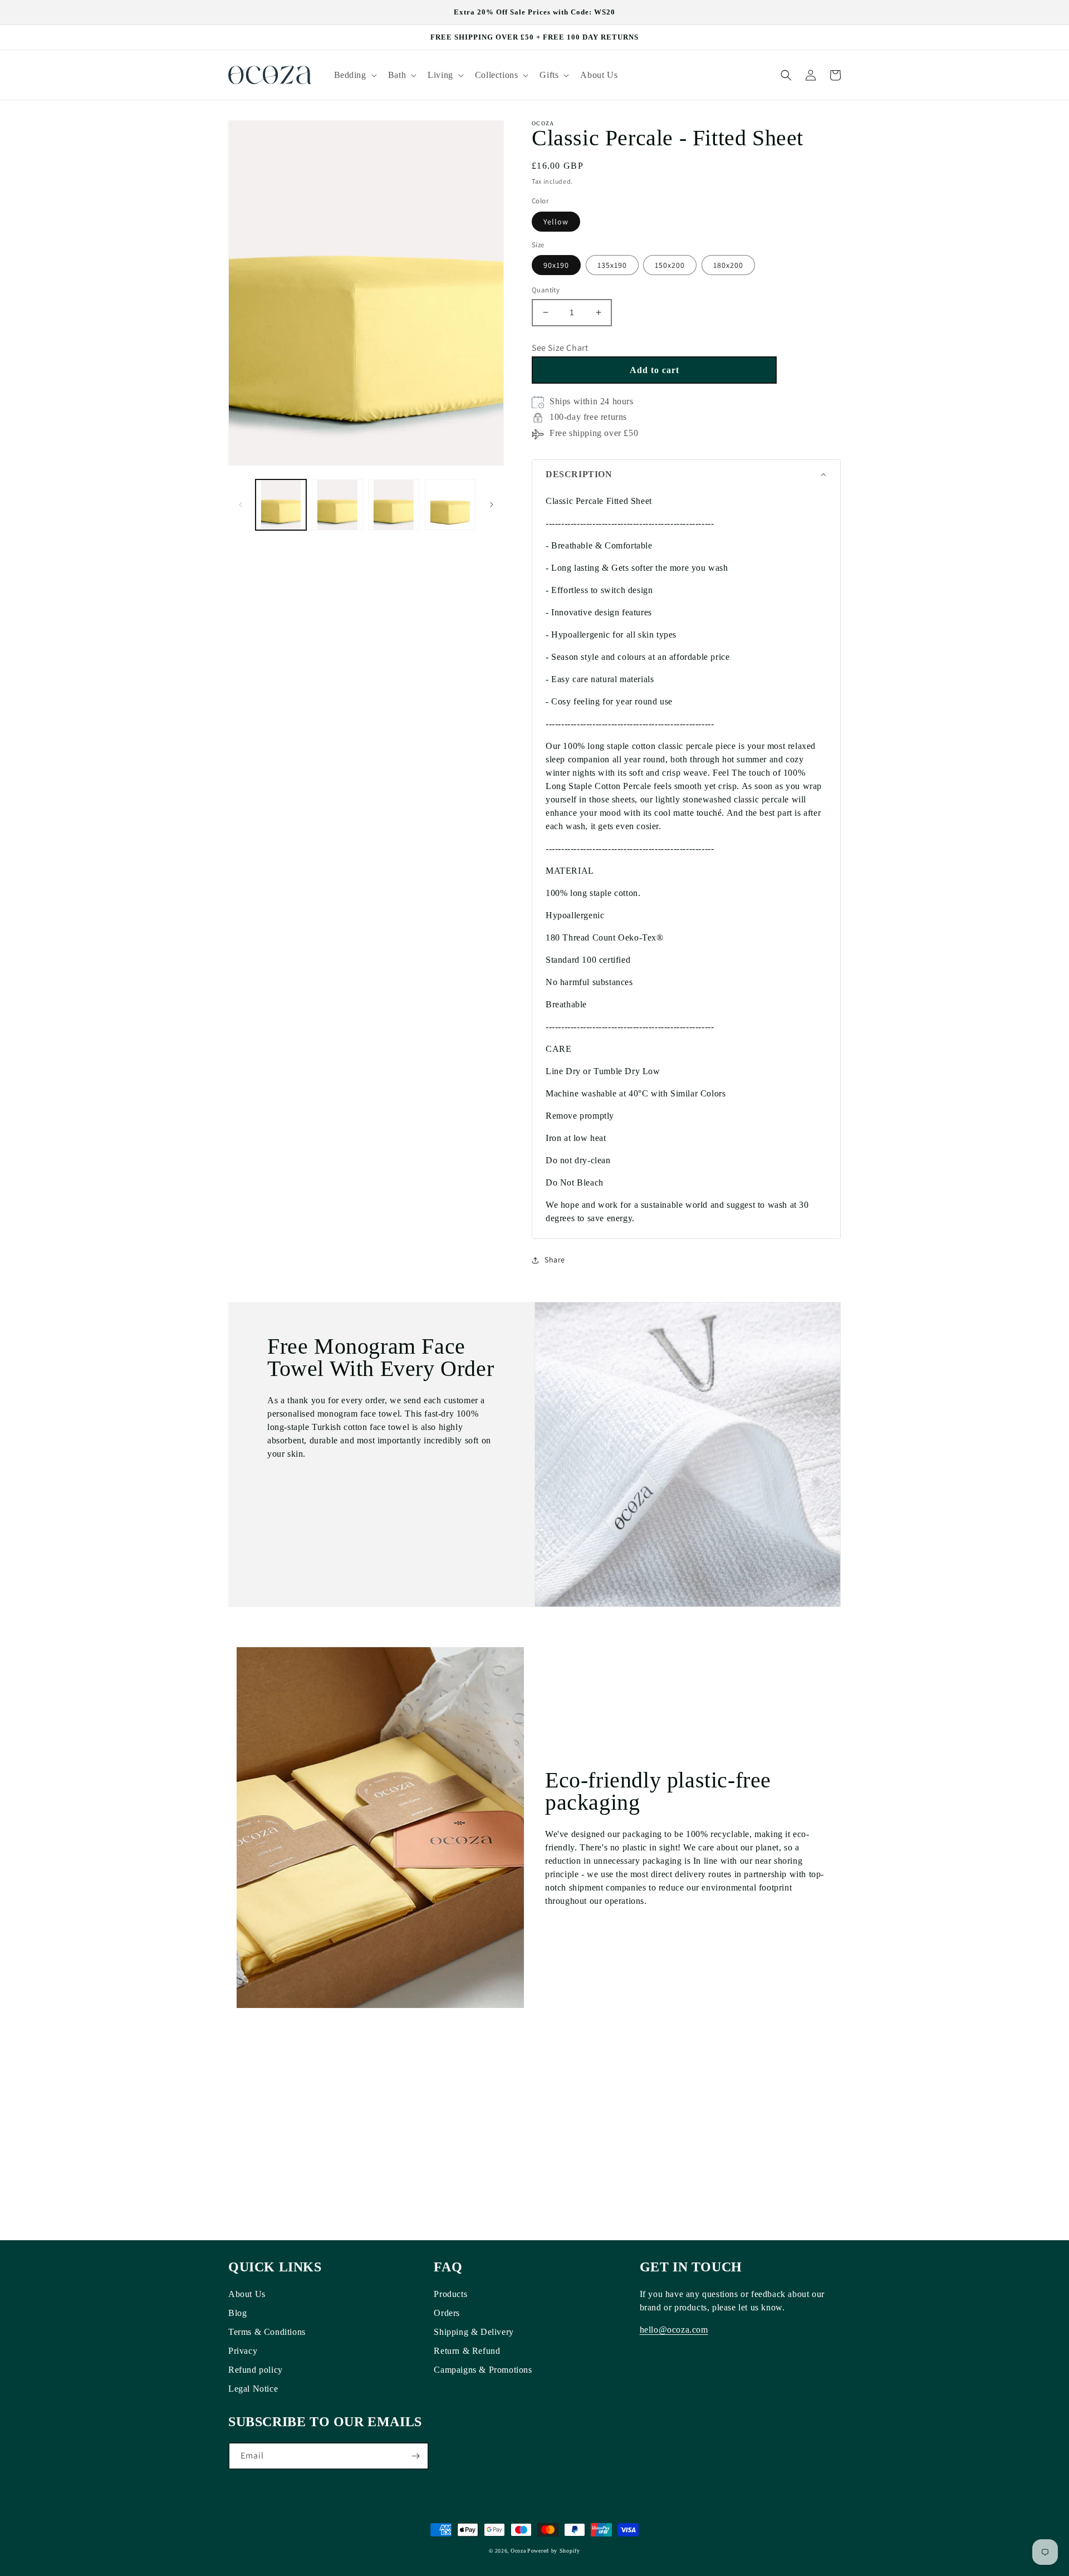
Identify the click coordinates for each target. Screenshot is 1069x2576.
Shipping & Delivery (474, 2332)
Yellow (556, 222)
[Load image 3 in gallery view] (394, 505)
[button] (354, 75)
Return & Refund (467, 2351)
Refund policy (256, 2370)
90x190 (556, 265)
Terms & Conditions (267, 2332)
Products (450, 2294)
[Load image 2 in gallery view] (337, 505)
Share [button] (555, 1260)
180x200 (728, 265)
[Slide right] (492, 505)
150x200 (670, 265)
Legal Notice (253, 2389)
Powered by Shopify (554, 2551)
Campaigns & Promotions (483, 2370)
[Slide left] (241, 505)
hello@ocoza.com (674, 2330)
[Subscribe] (415, 2456)
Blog (237, 2313)
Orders (447, 2313)
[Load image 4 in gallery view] (450, 505)
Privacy (243, 2351)
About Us (247, 2294)
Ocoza (518, 2551)
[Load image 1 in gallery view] (281, 505)
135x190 (612, 265)
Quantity (546, 290)
